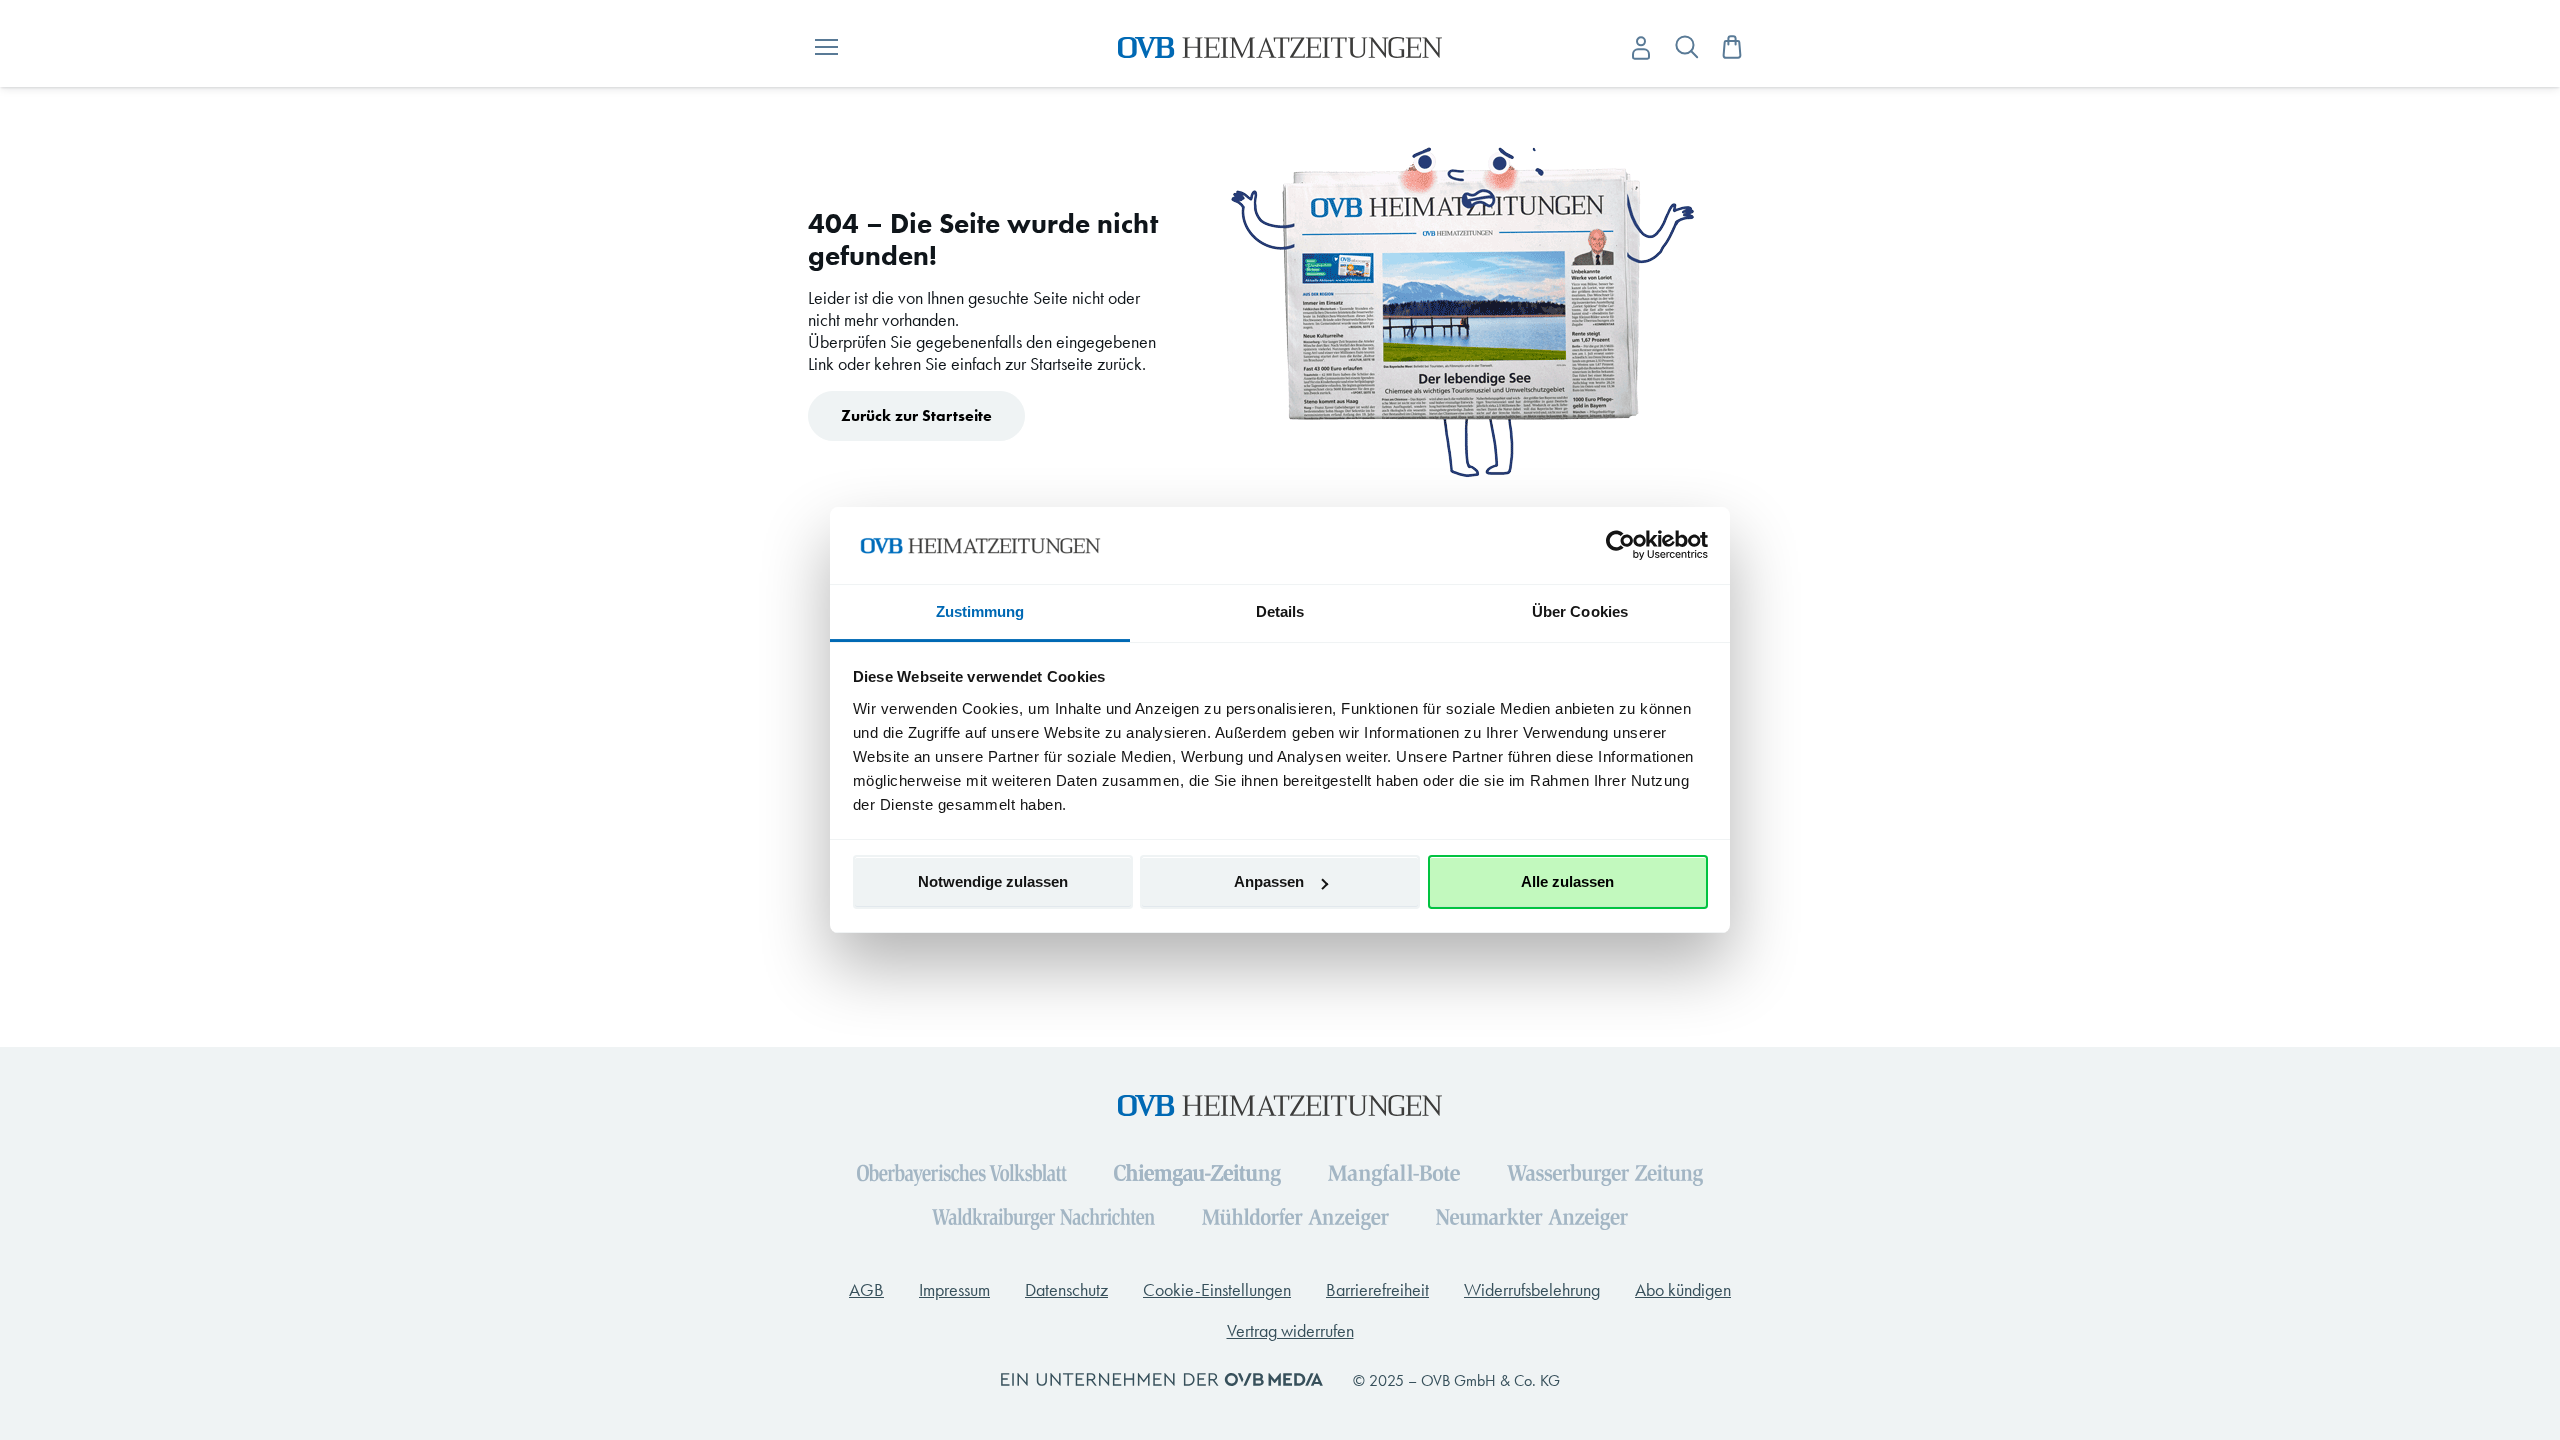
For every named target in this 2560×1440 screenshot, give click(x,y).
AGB (866, 1290)
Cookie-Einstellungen (1217, 1290)
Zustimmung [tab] (980, 611)
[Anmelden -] (1641, 48)
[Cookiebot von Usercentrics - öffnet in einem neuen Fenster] (1620, 545)
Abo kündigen (1683, 1290)
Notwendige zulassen (993, 881)
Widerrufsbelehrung (1532, 1290)
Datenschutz (1066, 1290)
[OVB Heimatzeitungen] (1280, 1097)
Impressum (954, 1290)
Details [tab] (1280, 611)
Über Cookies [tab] (1580, 611)
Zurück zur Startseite (916, 415)
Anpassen (1269, 881)
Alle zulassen (1567, 881)
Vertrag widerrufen (1290, 1331)
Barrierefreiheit (1377, 1290)
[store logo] (1280, 47)
